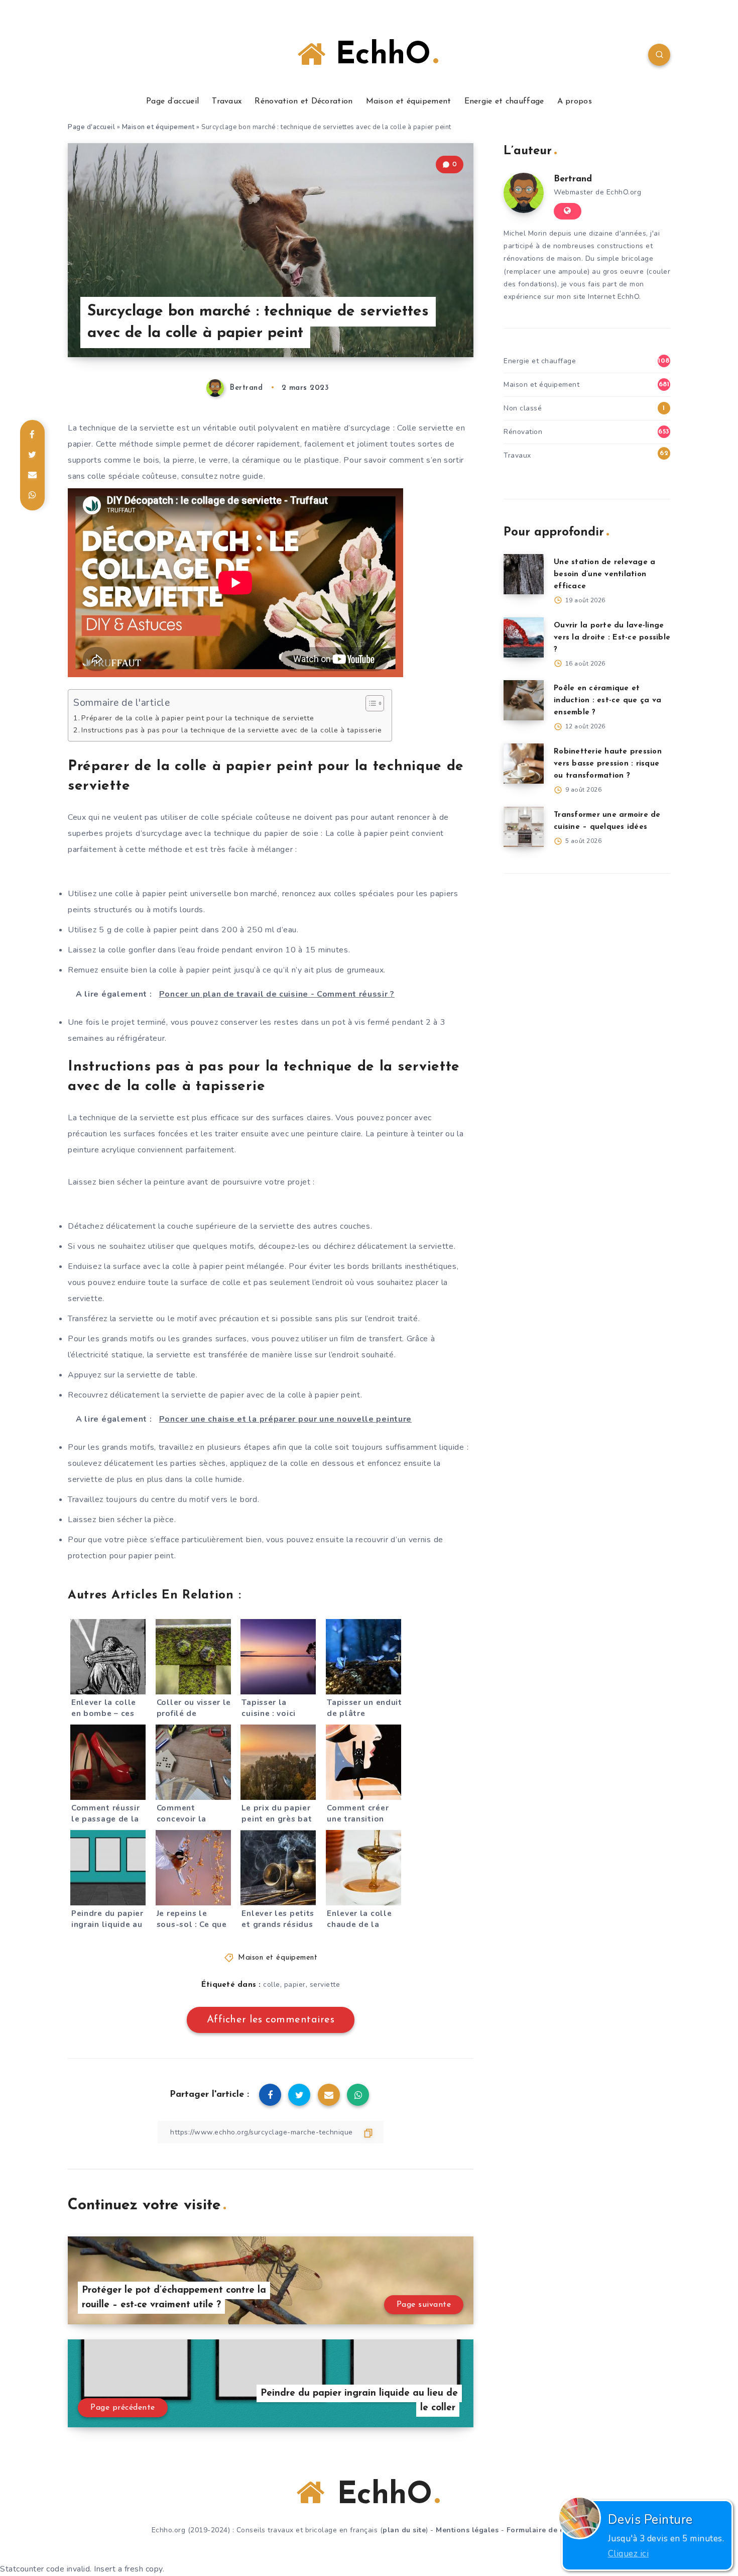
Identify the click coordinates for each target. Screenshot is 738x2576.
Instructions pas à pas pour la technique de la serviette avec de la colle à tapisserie (231, 730)
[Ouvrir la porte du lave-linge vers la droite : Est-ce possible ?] (524, 637)
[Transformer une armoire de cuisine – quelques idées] (524, 827)
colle (272, 1984)
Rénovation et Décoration (303, 101)
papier (295, 1984)
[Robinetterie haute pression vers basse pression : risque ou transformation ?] (524, 764)
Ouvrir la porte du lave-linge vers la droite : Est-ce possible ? (612, 638)
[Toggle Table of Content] (370, 703)
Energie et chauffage (504, 101)
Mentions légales (467, 2530)
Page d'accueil (91, 127)
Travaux (227, 101)
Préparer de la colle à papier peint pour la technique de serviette (198, 718)
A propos (575, 101)
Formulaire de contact (547, 2530)
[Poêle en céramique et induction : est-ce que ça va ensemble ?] (524, 700)
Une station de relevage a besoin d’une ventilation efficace (604, 574)
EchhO (378, 56)
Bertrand (573, 179)
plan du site (404, 2530)
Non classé (523, 408)
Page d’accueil (172, 101)
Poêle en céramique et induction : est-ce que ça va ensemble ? (607, 701)
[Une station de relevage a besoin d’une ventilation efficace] (524, 574)
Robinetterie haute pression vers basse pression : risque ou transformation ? (608, 764)
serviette (325, 1984)
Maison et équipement (409, 101)
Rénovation (523, 432)
